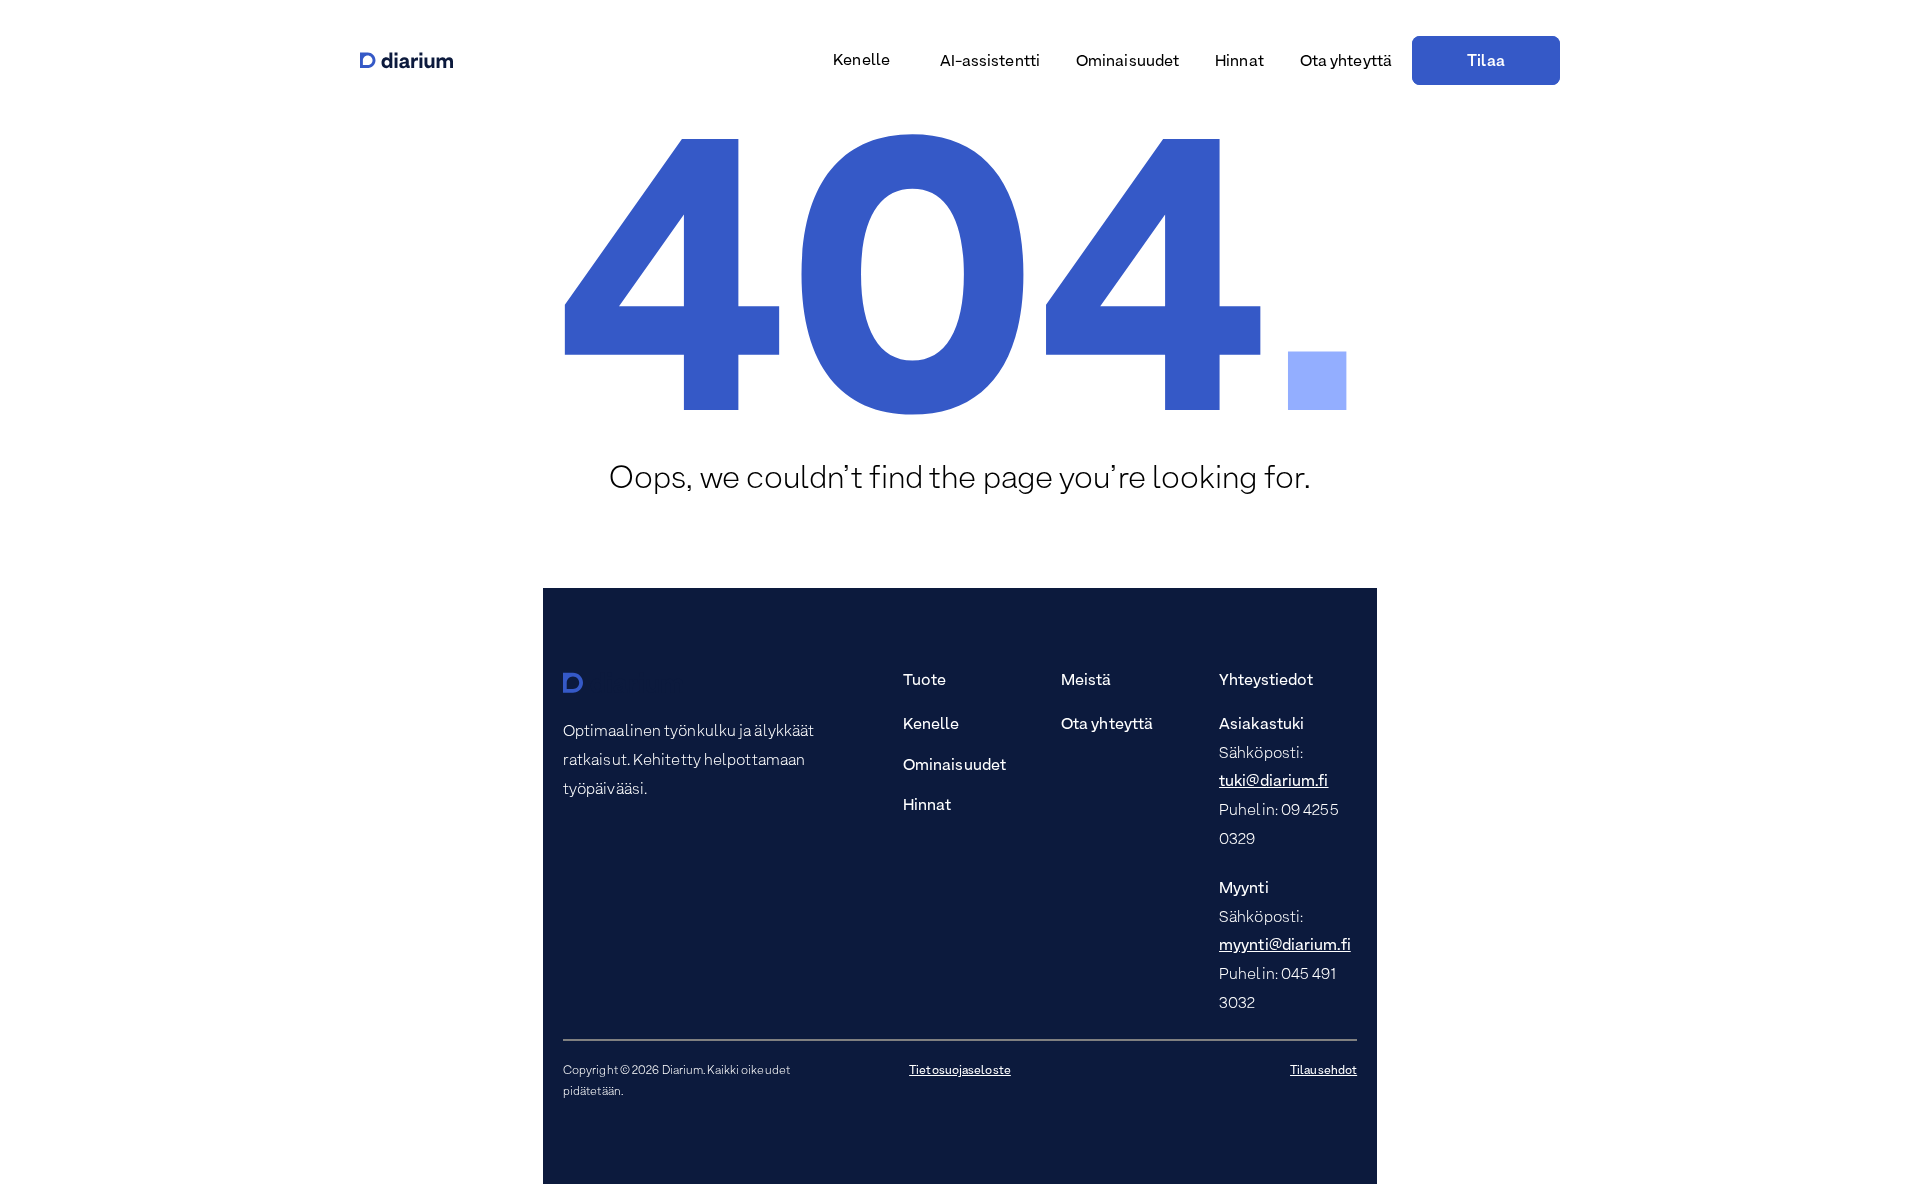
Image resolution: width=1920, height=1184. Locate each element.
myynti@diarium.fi (1285, 946)
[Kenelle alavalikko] (899, 63)
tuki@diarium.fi (1274, 782)
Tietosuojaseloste (960, 1071)
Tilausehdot (1323, 1071)
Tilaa (1486, 62)
